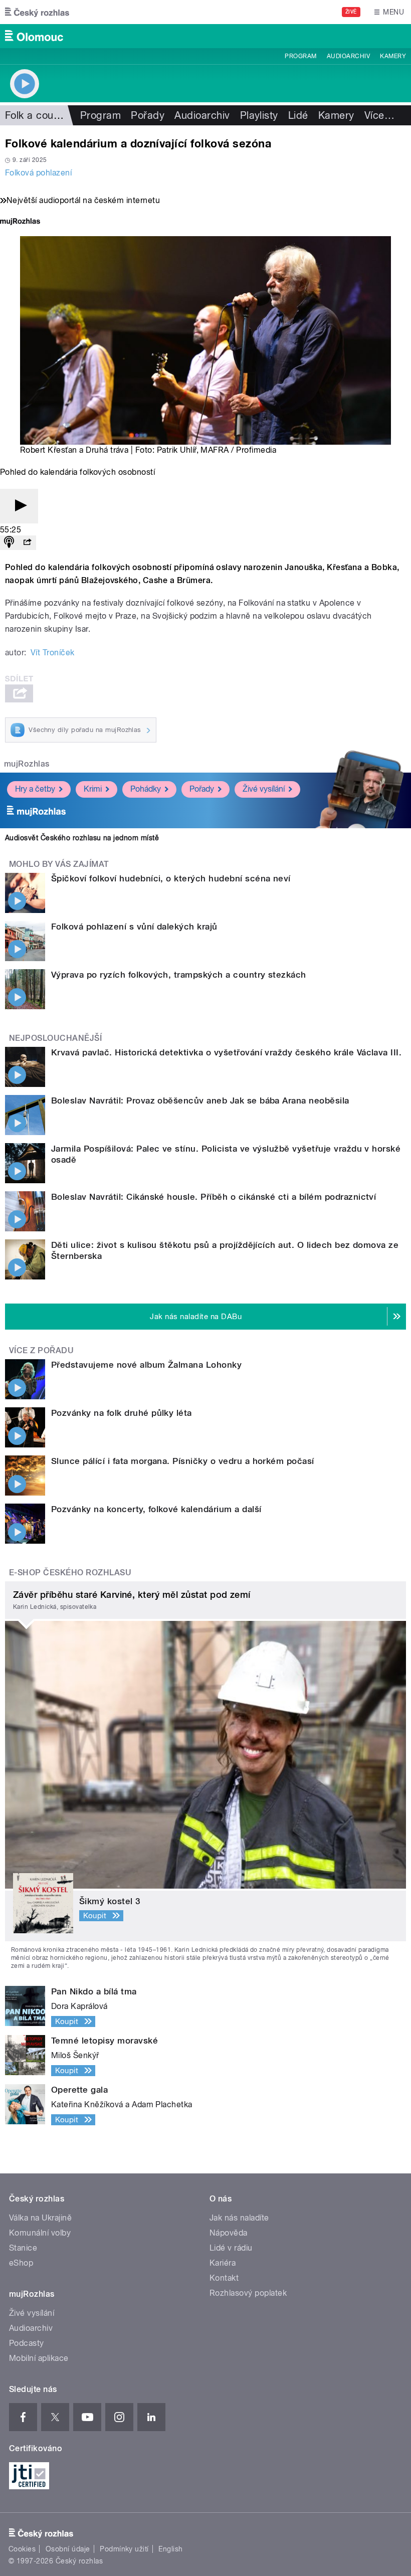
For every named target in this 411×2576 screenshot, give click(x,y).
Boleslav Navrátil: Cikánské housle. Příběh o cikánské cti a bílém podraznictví (214, 1197)
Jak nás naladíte (239, 2218)
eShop (21, 2263)
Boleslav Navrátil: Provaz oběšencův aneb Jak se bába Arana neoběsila (200, 1100)
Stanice (23, 2248)
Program (300, 56)
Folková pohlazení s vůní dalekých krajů (134, 927)
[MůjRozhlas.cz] (20, 222)
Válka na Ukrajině (40, 2218)
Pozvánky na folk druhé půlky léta (122, 1413)
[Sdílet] (27, 543)
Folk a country (38, 115)
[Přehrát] (19, 506)
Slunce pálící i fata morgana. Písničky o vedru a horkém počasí (183, 1461)
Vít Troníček (53, 653)
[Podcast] (9, 543)
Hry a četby (35, 789)
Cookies (22, 2549)
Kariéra (223, 2263)
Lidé (298, 115)
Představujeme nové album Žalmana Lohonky (146, 1365)
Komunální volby (40, 2233)
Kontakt (224, 2278)
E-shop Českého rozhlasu (70, 1573)
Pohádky (146, 789)
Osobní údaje (68, 2549)
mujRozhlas (27, 764)
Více (379, 115)
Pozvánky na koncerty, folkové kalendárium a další (156, 1509)
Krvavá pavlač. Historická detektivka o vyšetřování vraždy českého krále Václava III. (226, 1052)
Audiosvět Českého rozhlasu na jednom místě (82, 838)
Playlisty (259, 115)
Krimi (93, 789)
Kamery (393, 56)
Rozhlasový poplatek (248, 2293)
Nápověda (229, 2233)
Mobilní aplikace (39, 2358)
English (170, 2549)
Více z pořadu (41, 1350)
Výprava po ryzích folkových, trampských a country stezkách (179, 975)
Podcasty (27, 2343)
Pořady (148, 115)
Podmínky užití (124, 2549)
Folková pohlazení (38, 173)
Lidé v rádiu (231, 2248)
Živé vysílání (264, 789)
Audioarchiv (348, 56)
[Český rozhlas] (37, 12)
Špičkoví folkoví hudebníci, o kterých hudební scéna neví (171, 878)
